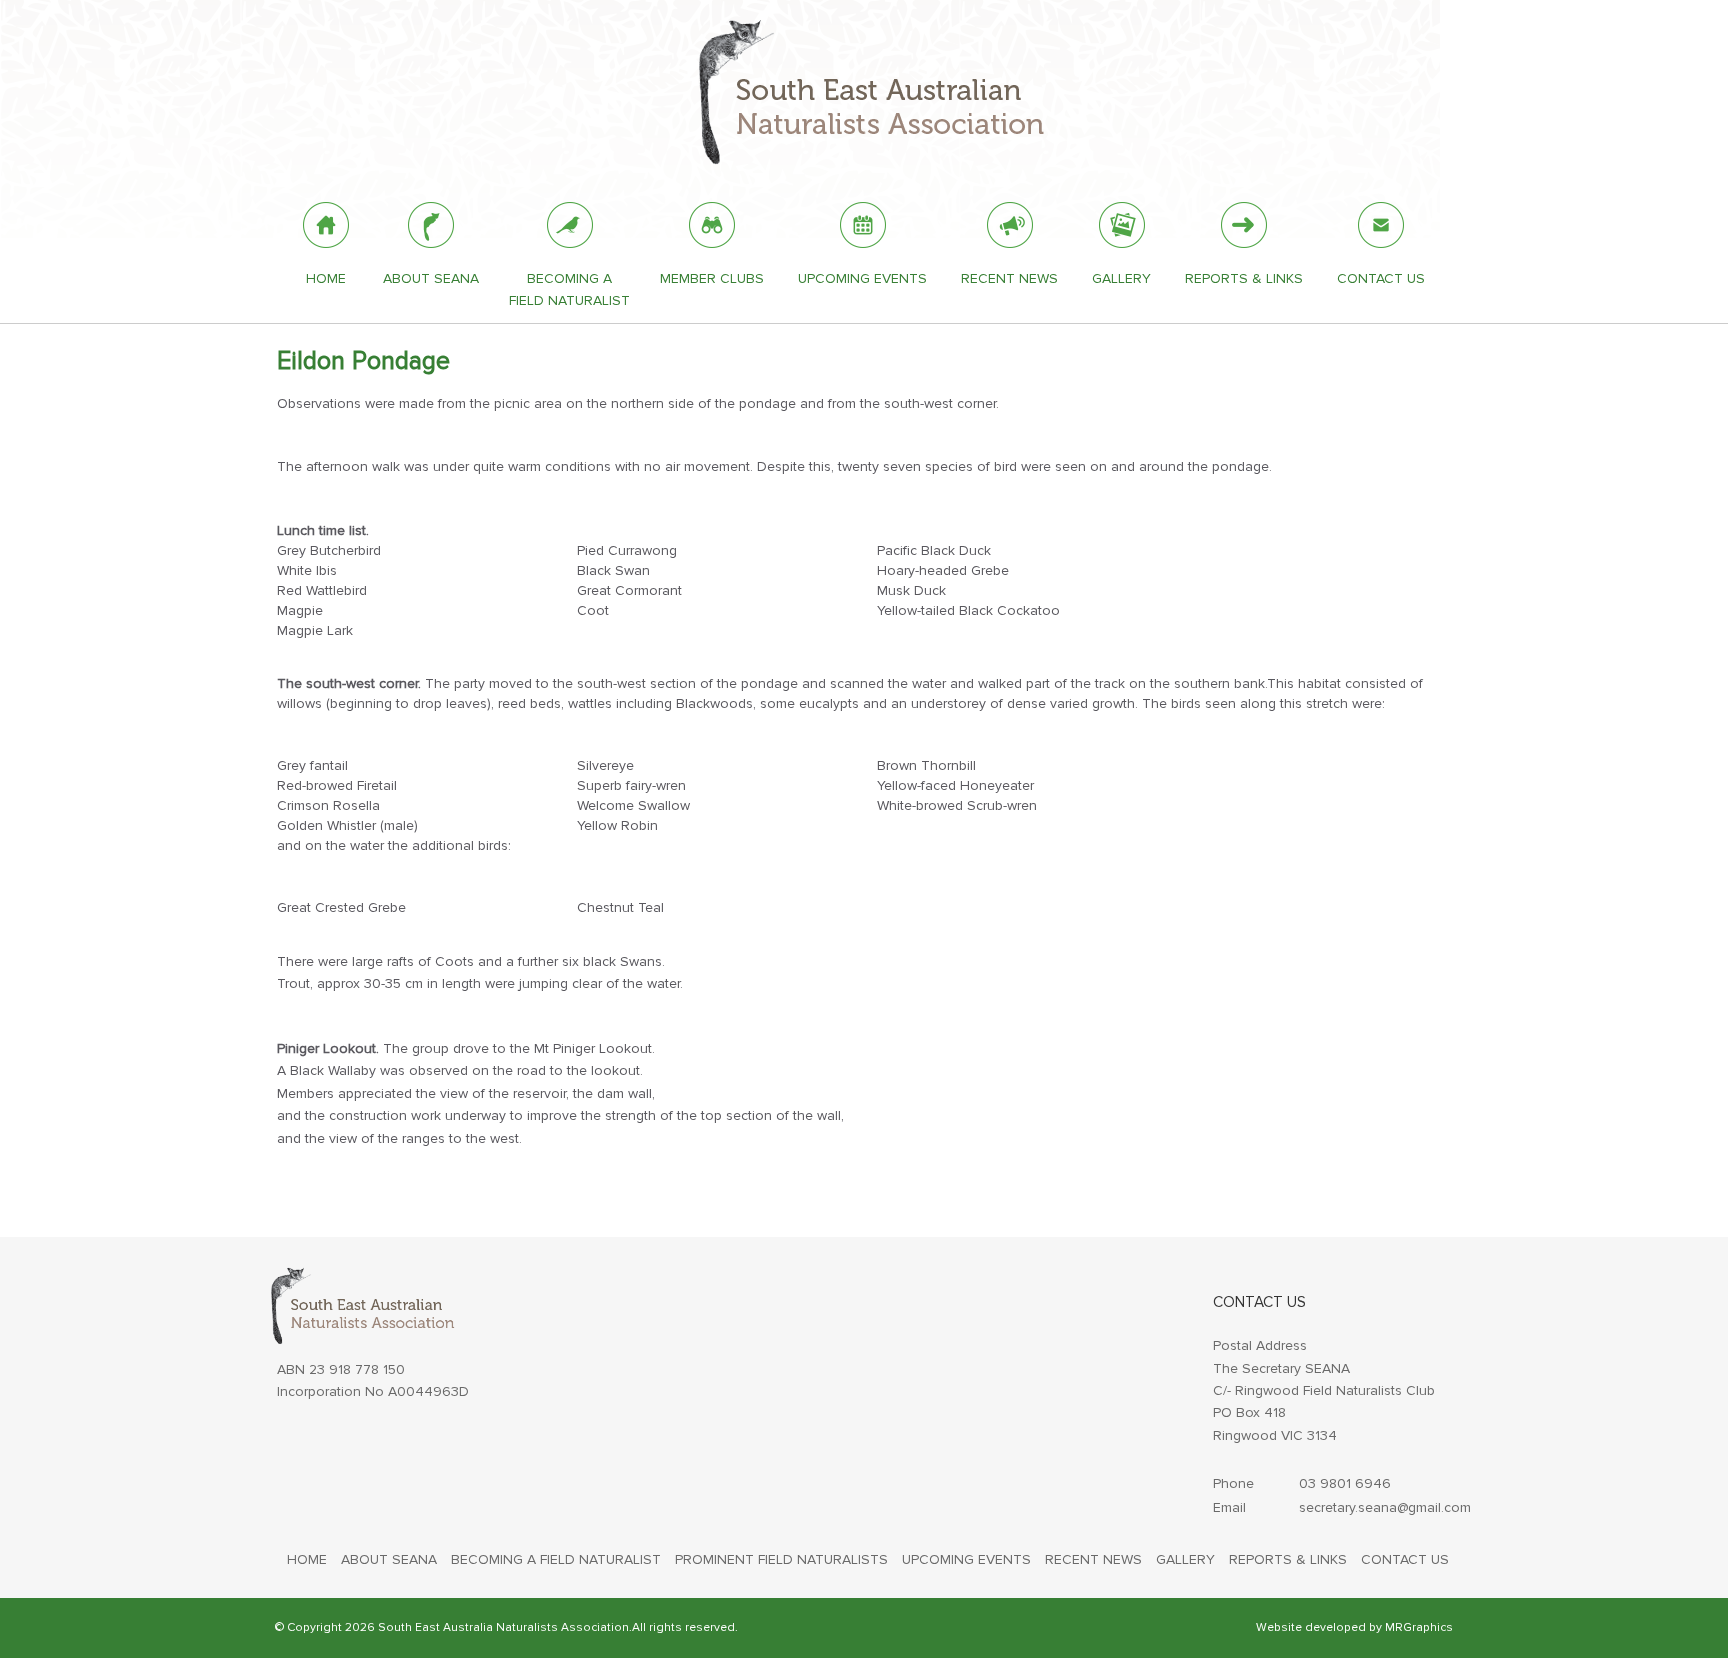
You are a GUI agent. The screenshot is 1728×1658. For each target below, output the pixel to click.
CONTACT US (1405, 1559)
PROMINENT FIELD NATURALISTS (781, 1559)
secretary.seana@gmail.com (1385, 1507)
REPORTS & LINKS (1288, 1559)
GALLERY (1185, 1559)
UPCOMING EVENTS (966, 1559)
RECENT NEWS (1093, 1559)
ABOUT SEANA (389, 1559)
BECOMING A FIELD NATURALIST (556, 1559)
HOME (307, 1559)
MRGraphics (1419, 1627)
